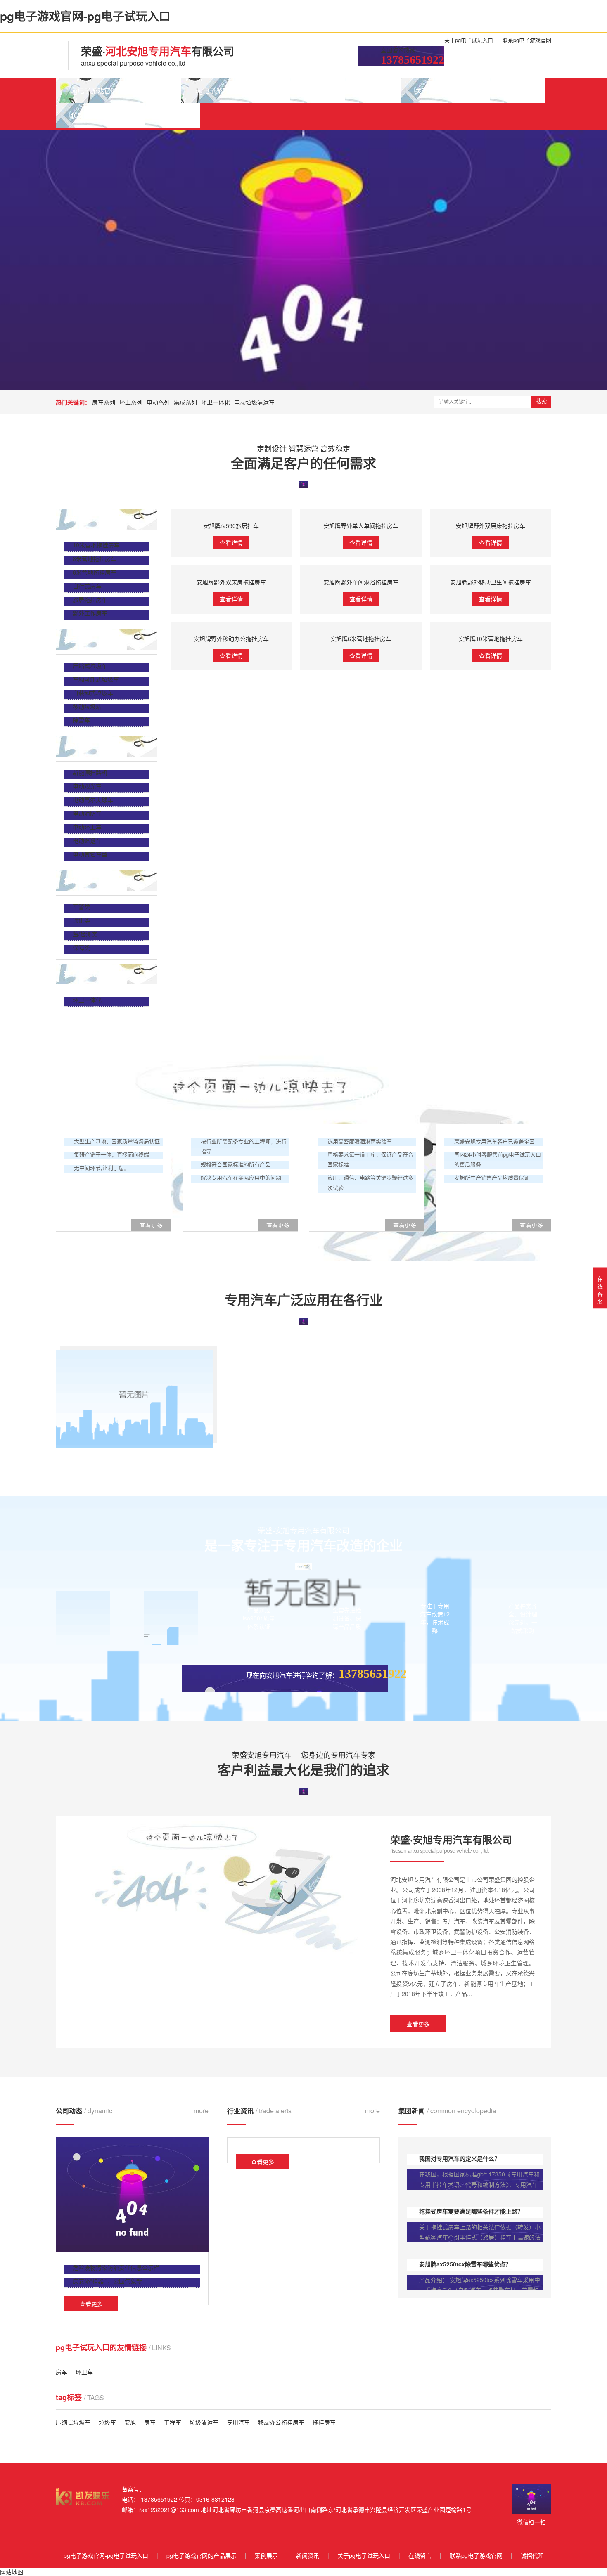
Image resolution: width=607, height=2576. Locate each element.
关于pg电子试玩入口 (469, 40)
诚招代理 (173, 115)
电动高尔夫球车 (93, 800)
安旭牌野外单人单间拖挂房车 (361, 525)
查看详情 (231, 542)
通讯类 (81, 920)
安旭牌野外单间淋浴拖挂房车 (361, 582)
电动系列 (158, 402)
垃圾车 (107, 2422)
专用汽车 (238, 2422)
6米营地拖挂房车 (95, 572)
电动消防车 (87, 813)
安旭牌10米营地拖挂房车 (491, 639)
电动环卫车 (87, 827)
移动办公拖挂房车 (281, 2422)
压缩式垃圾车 (90, 665)
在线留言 (517, 91)
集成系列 (185, 402)
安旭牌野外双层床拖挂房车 (491, 525)
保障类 (81, 947)
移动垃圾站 (87, 706)
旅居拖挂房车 (90, 599)
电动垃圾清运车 (254, 402)
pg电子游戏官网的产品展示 (235, 91)
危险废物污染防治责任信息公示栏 (116, 2267)
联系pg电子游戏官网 (527, 40)
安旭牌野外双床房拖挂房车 (231, 582)
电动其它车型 (90, 854)
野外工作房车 (90, 613)
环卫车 (84, 2372)
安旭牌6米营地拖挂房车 (361, 639)
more (201, 2111)
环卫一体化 (216, 402)
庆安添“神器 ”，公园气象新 (107, 2281)
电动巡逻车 (87, 840)
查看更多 (418, 2024)
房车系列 (104, 402)
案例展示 (318, 91)
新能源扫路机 (90, 772)
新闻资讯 (373, 91)
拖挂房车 (324, 2422)
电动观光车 (87, 786)
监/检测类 (85, 934)
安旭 (130, 2422)
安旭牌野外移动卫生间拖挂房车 (491, 582)
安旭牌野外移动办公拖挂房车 (231, 639)
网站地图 (12, 2572)
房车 (62, 2372)
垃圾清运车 (204, 2422)
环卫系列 (131, 402)
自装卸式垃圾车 (93, 693)
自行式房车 (87, 586)
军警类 (81, 906)
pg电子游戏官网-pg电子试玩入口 (118, 91)
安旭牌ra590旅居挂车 (231, 525)
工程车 (173, 2422)
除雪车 (81, 720)
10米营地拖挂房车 (96, 545)
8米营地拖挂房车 (95, 558)
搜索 (541, 401)
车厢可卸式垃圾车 (96, 679)
